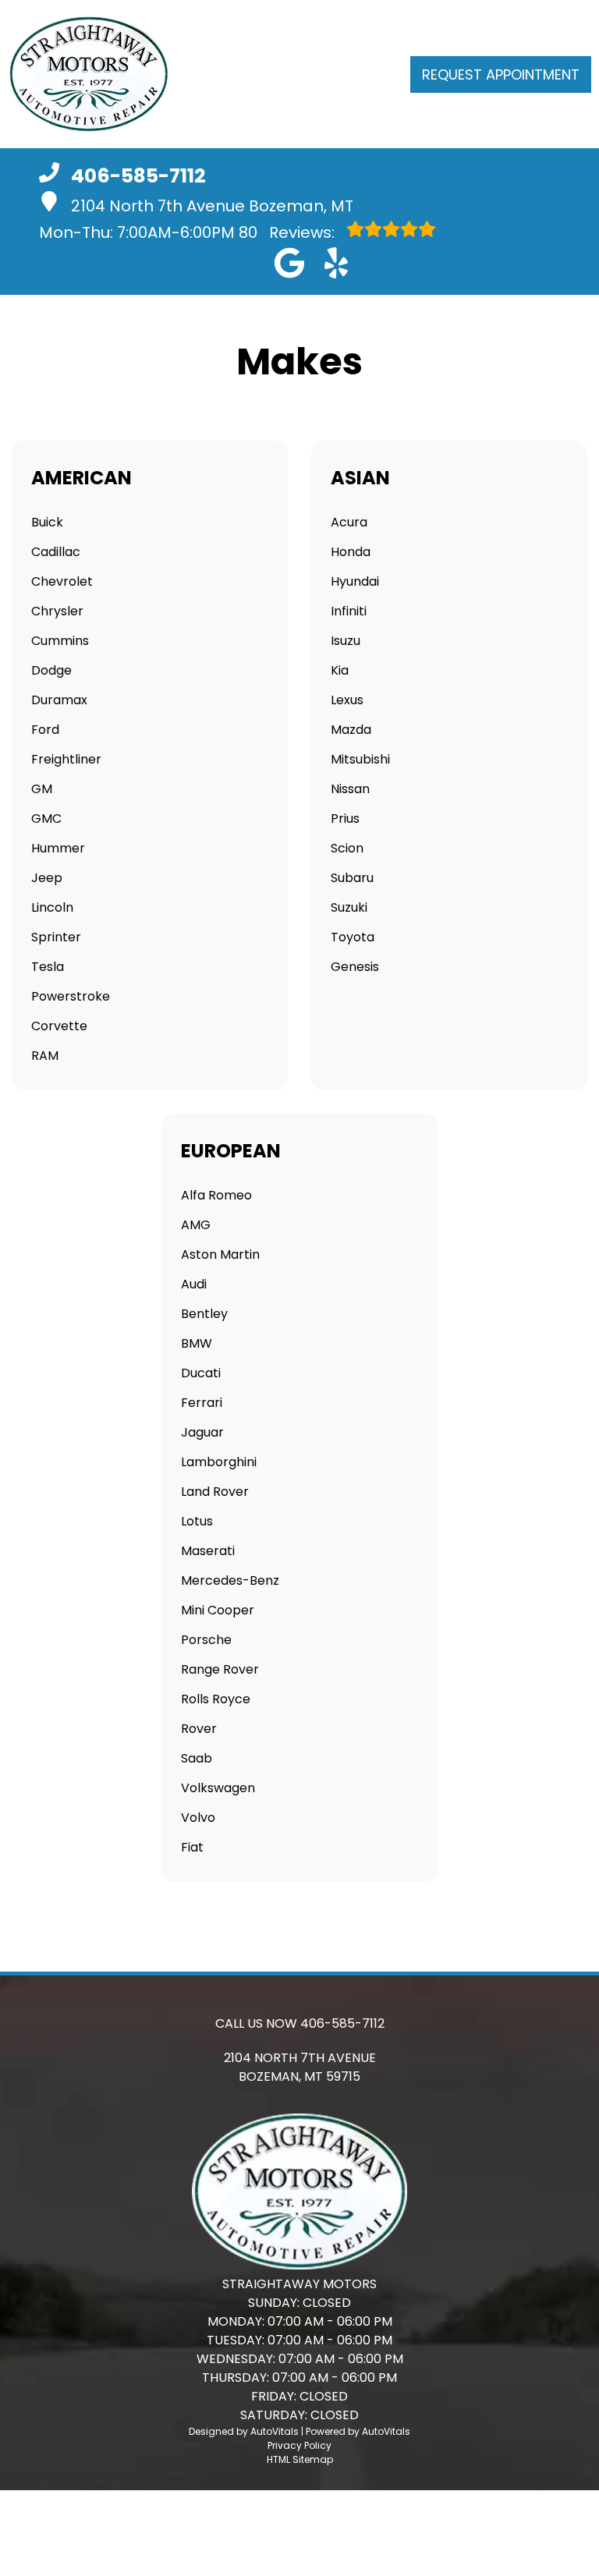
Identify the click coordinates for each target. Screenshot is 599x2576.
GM (42, 789)
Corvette (59, 1026)
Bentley (204, 1314)
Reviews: (289, 232)
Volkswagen (218, 1788)
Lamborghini (219, 1462)
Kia (340, 670)
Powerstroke (71, 996)
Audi (194, 1284)
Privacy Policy (299, 2445)
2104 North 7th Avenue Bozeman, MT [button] (212, 206)
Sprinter (56, 937)
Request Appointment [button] (501, 74)
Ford (45, 730)
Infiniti (349, 611)
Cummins (60, 641)
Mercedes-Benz (230, 1580)
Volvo (198, 1818)
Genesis (355, 967)
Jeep (47, 878)
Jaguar (202, 1432)
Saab (197, 1758)
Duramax (59, 700)
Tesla (48, 967)
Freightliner (66, 759)
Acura (349, 522)
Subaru (352, 878)
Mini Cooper (218, 1610)
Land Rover (215, 1492)
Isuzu (346, 641)
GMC (46, 819)
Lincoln (52, 907)
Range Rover (220, 1669)
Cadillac (56, 552)
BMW (197, 1343)
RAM (45, 1056)
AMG (196, 1225)
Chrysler (57, 611)
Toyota (353, 937)
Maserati (208, 1551)
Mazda (351, 730)
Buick (47, 522)
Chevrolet (62, 581)
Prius (345, 819)
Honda (351, 552)
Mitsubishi (360, 759)
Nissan (350, 789)
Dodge (51, 670)
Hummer (58, 848)
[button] (289, 263)
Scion (347, 848)
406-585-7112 (342, 2023)
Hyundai (355, 581)
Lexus (347, 700)
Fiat (192, 1847)
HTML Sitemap (300, 2459)
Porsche (206, 1640)
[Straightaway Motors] (89, 74)
